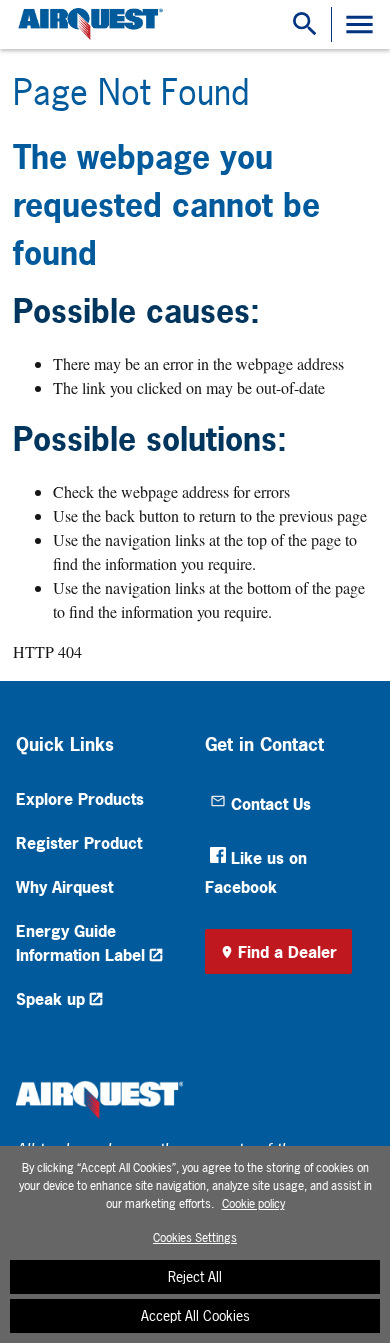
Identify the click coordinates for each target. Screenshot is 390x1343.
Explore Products (80, 799)
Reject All (195, 1276)
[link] (88, 24)
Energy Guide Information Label (80, 943)
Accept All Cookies (195, 1315)
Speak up (50, 999)
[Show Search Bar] (305, 24)
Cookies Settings (195, 1238)
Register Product (79, 843)
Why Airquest (64, 887)
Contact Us (271, 804)
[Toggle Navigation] (359, 24)
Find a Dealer (287, 952)
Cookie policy (253, 1204)
